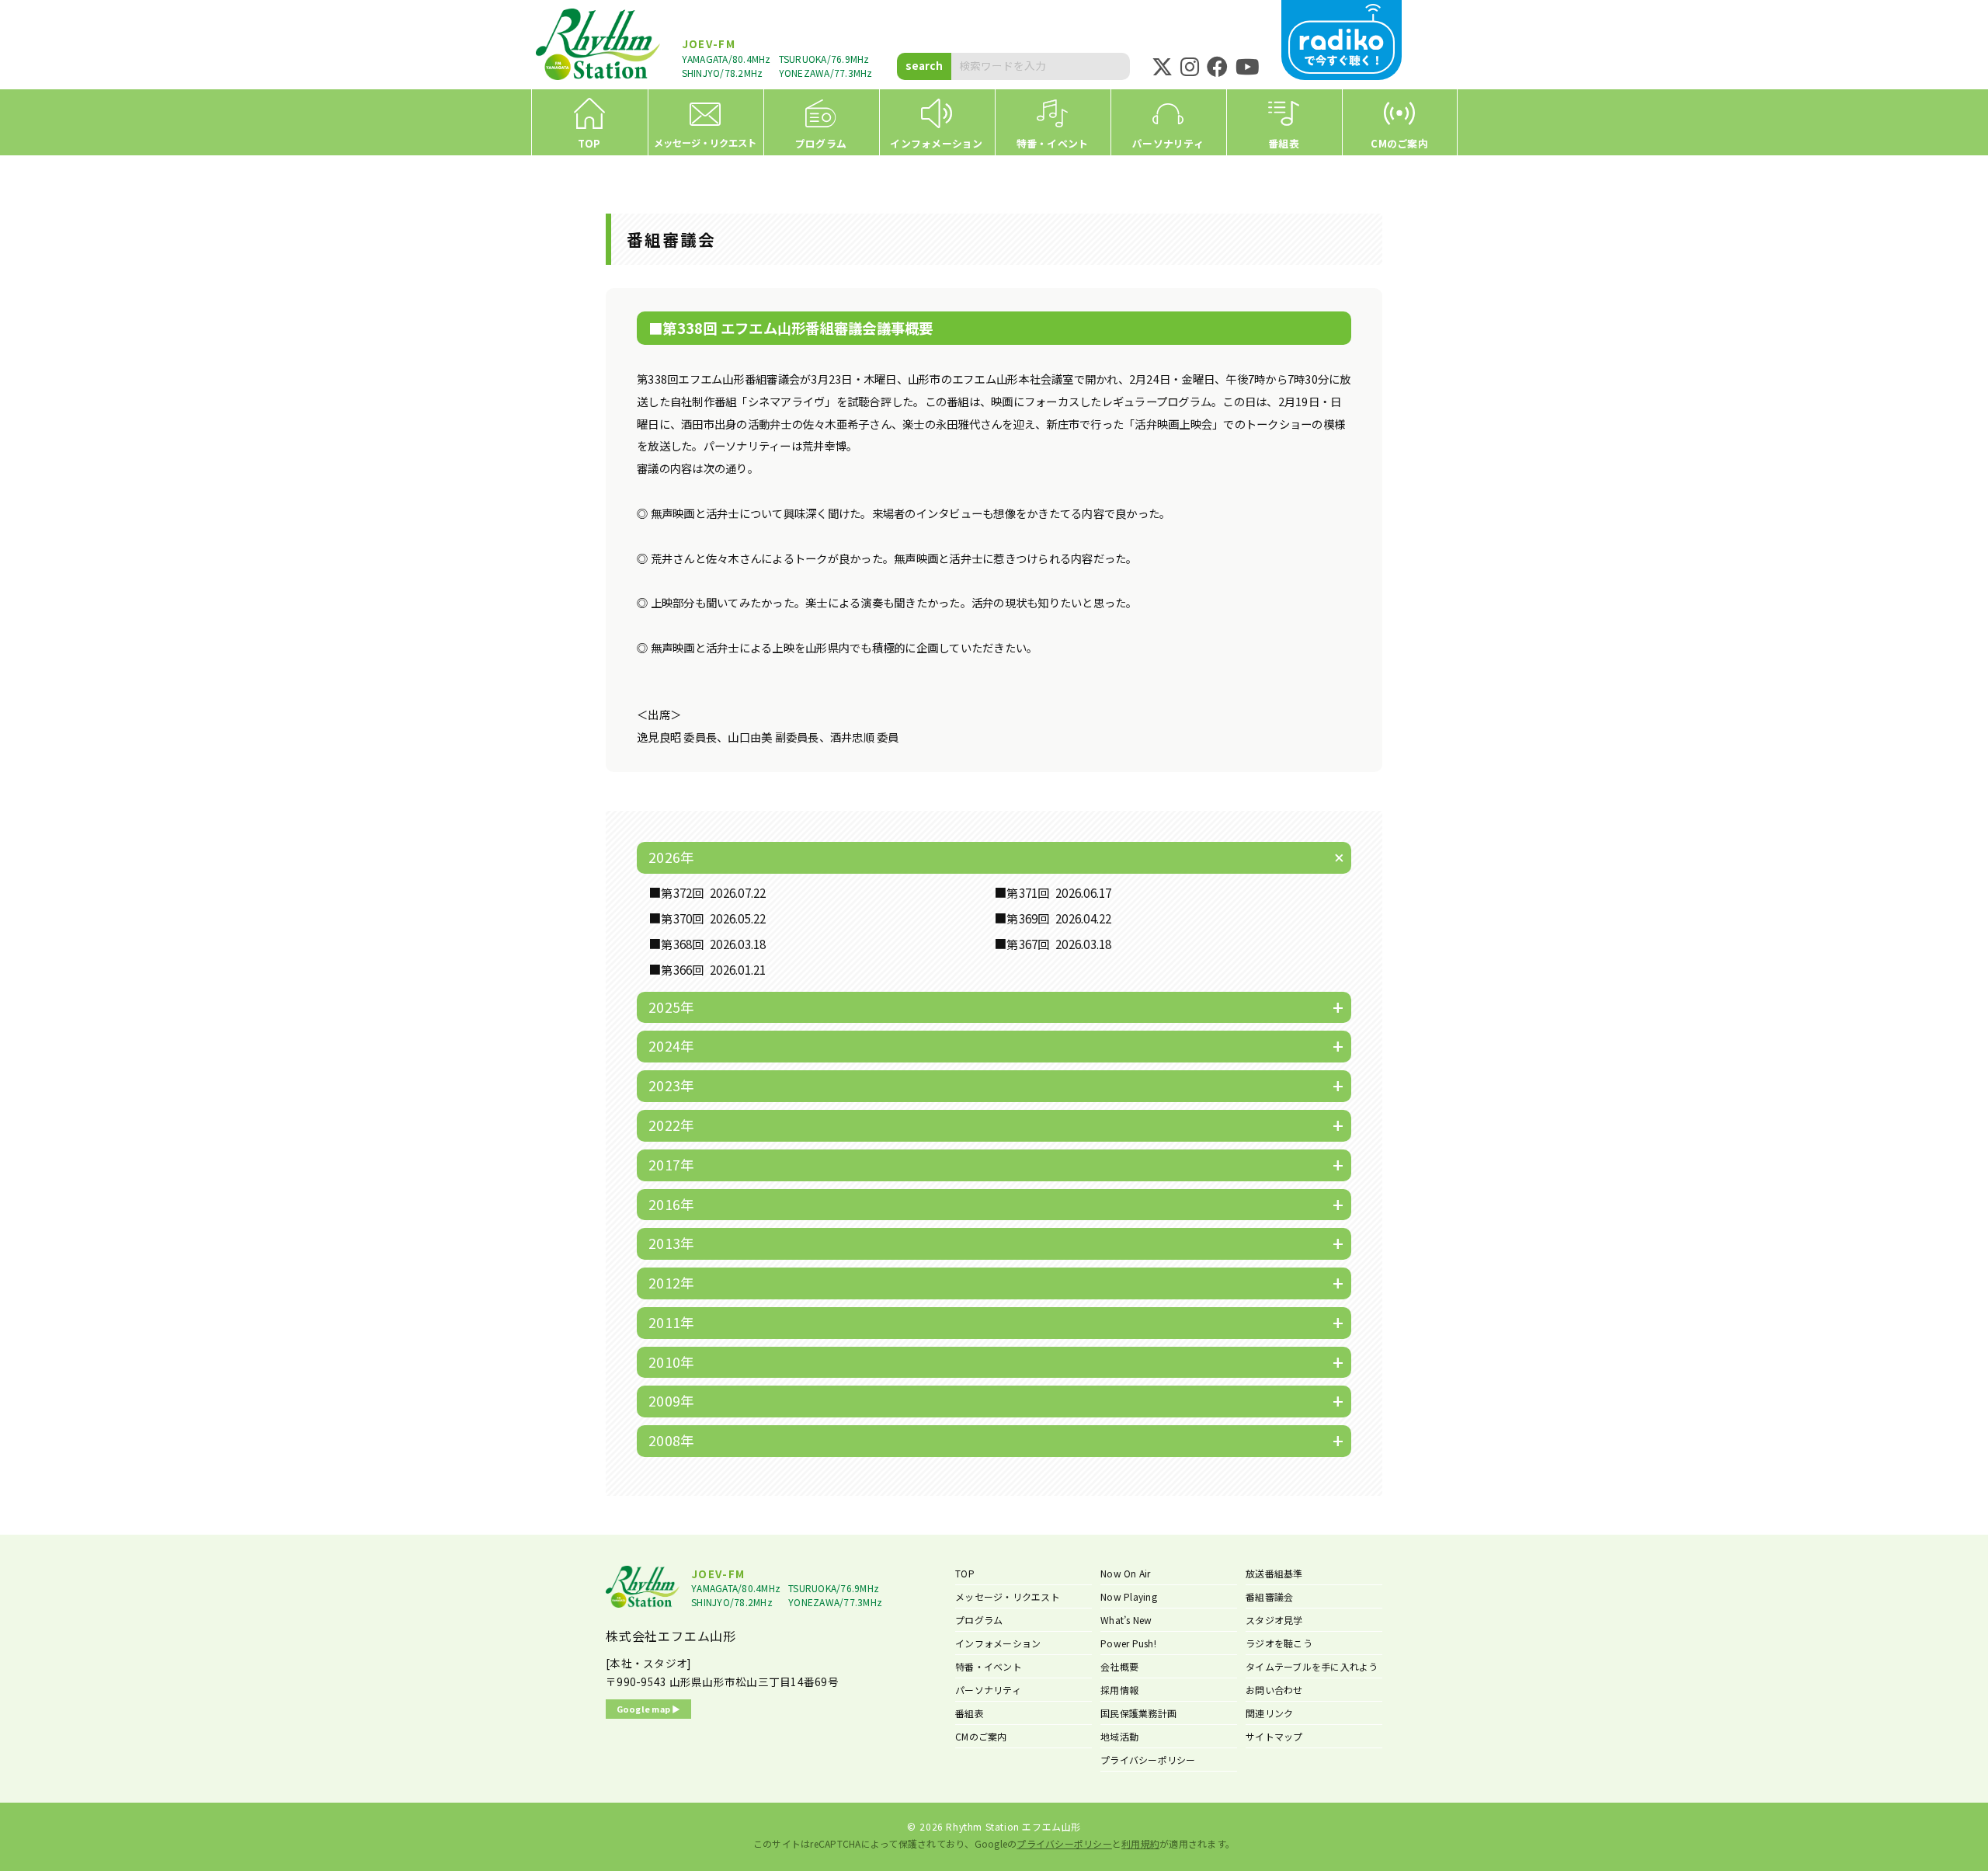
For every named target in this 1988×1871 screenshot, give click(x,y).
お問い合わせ (1274, 1690)
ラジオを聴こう (1279, 1643)
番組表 (970, 1713)
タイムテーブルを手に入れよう (1312, 1666)
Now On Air (1126, 1573)
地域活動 (1119, 1736)
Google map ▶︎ (649, 1709)
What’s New (1126, 1620)
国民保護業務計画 (1138, 1713)
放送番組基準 (1274, 1573)
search (924, 65)
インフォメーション (998, 1643)
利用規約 (1140, 1843)
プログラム (979, 1620)
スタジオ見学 (1274, 1620)
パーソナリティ (988, 1690)
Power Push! (1128, 1643)
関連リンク (1269, 1713)
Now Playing (1129, 1596)
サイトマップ (1274, 1736)
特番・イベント (989, 1666)
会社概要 (1119, 1666)
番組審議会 (1269, 1596)
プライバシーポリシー (1148, 1760)
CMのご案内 (981, 1736)
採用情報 (1119, 1690)
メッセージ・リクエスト (1008, 1596)
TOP (965, 1573)
